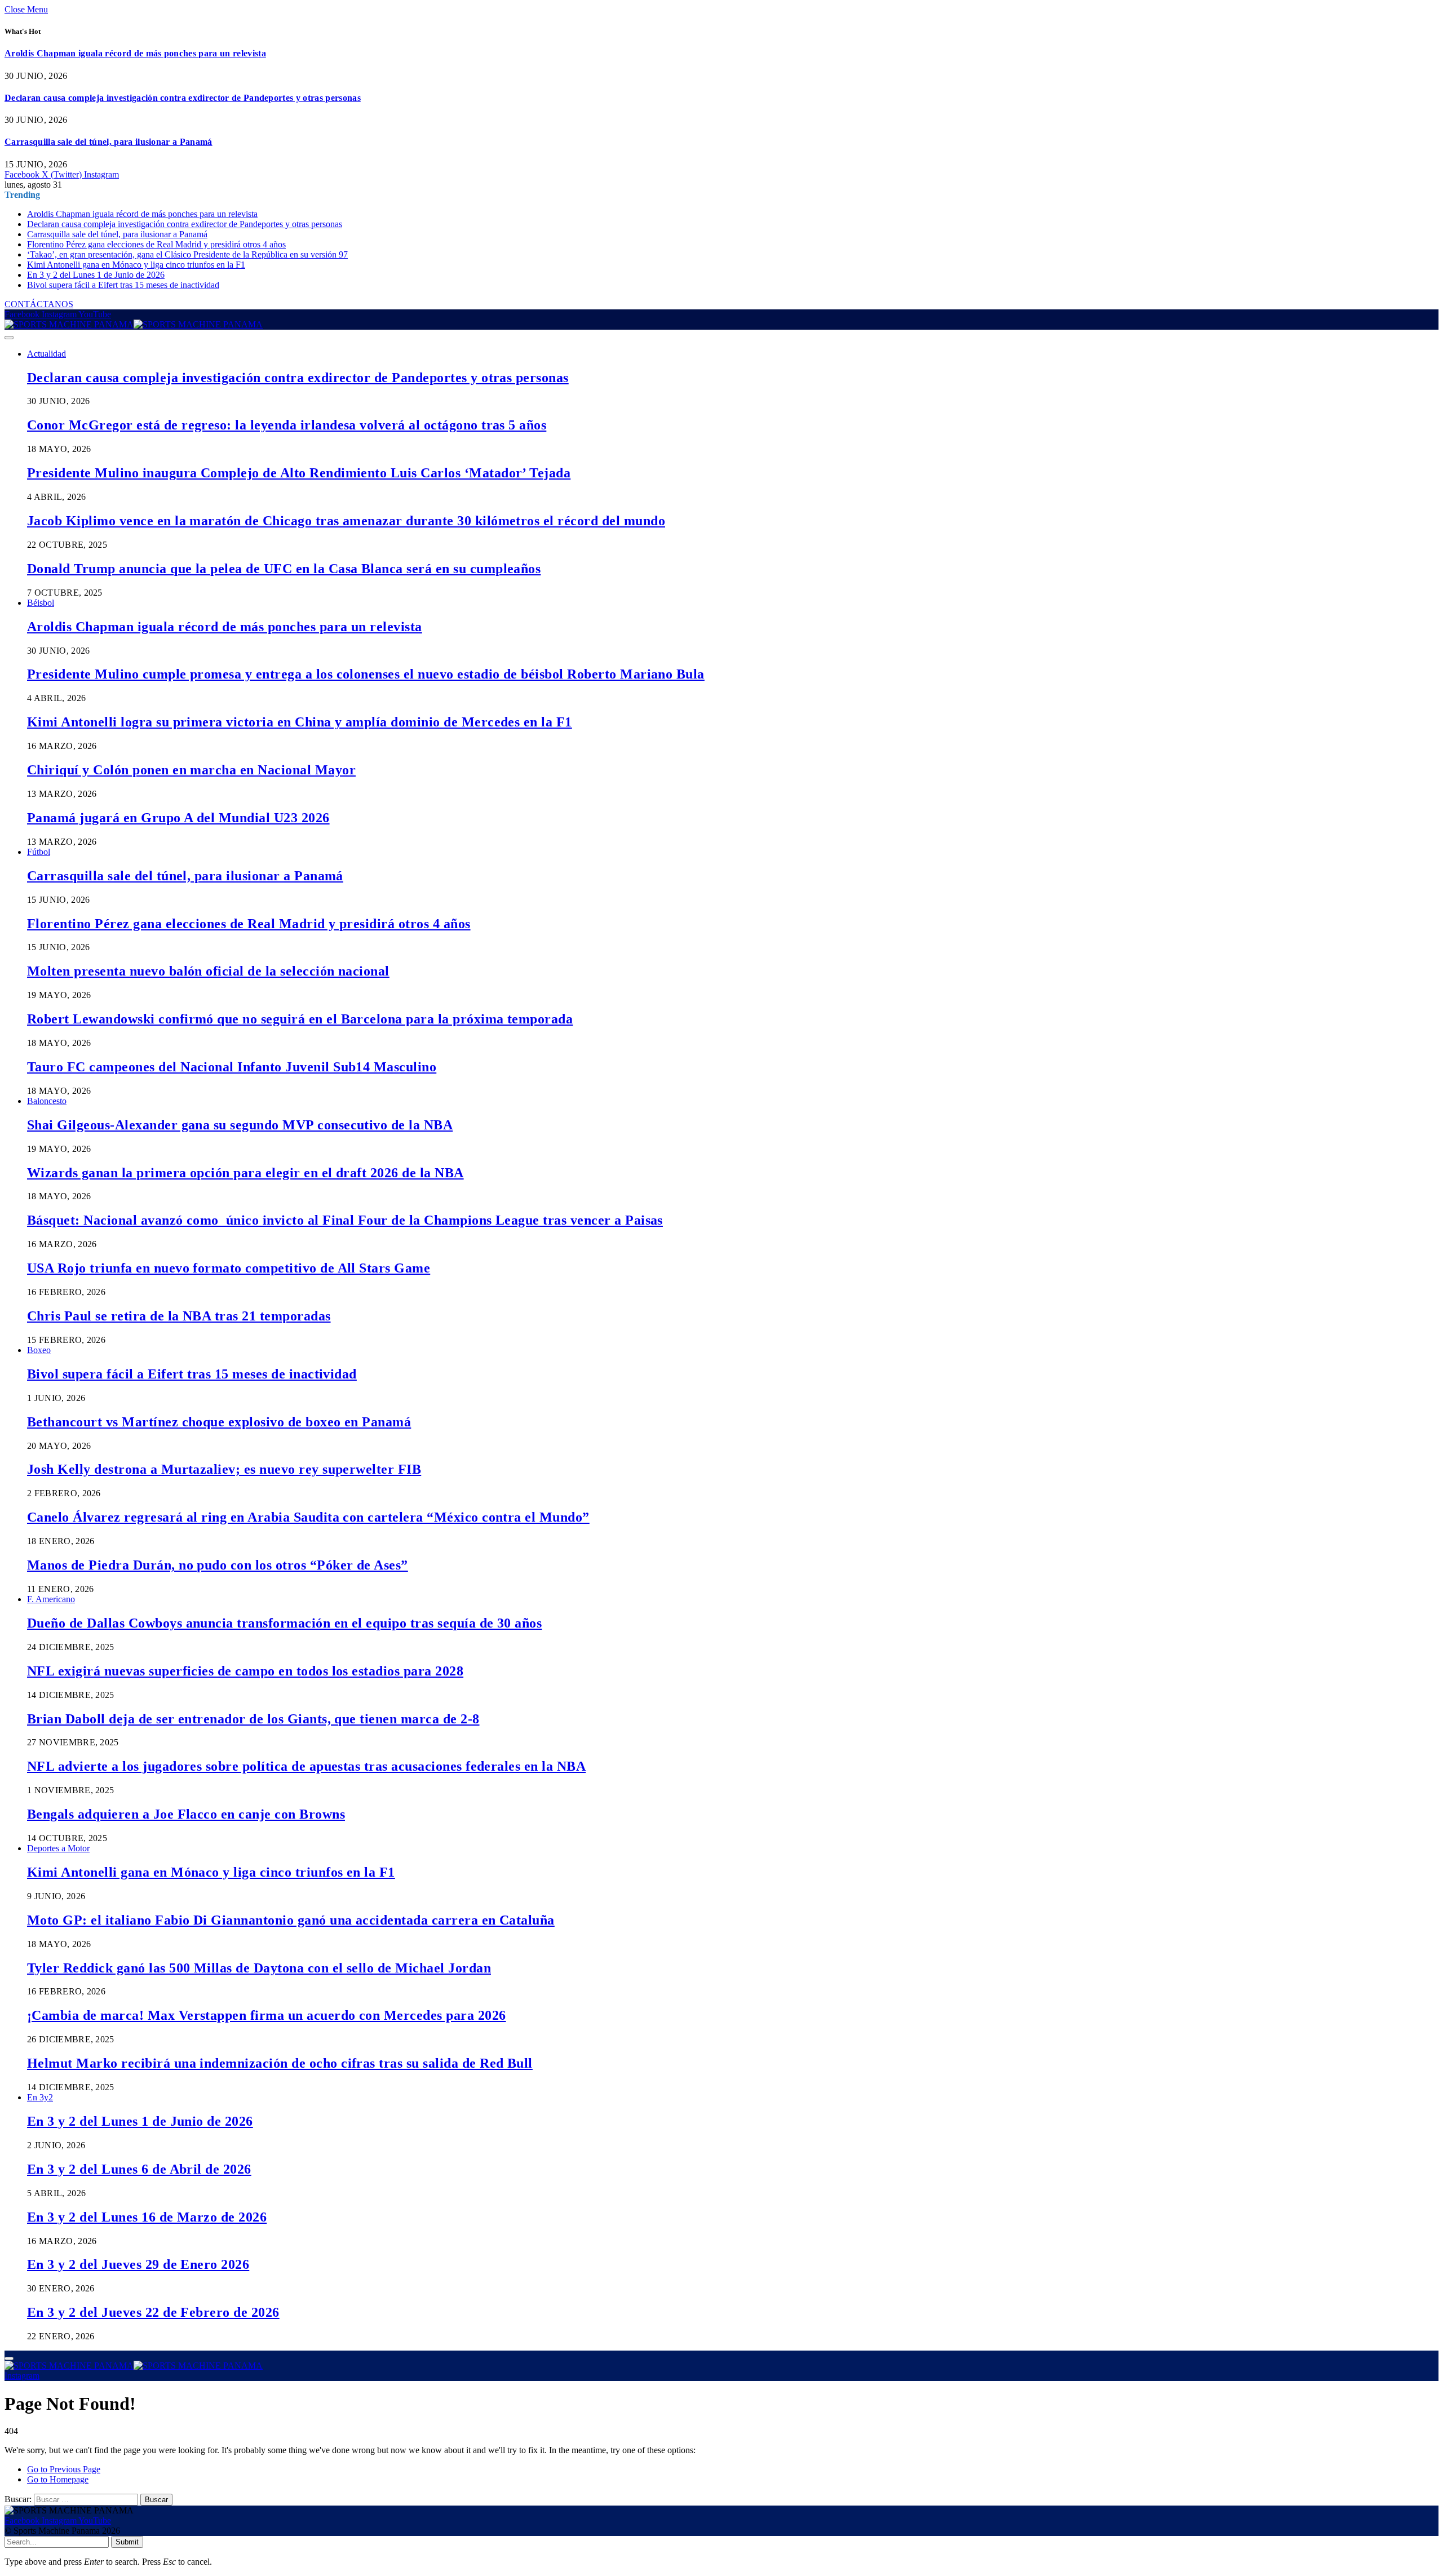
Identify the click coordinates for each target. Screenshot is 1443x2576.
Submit (127, 2542)
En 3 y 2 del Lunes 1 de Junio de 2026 (96, 275)
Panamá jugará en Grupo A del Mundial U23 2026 (178, 818)
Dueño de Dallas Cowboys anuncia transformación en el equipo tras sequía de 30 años (284, 1623)
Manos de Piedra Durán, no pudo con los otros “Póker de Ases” (218, 1565)
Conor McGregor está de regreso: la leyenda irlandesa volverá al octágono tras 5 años (287, 425)
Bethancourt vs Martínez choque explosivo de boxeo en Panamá (219, 1422)
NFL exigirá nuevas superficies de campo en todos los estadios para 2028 (245, 1671)
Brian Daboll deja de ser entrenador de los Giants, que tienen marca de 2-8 (253, 1719)
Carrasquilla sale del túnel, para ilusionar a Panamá (109, 142)
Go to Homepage (58, 2479)
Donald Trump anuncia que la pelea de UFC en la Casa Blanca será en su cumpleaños (284, 569)
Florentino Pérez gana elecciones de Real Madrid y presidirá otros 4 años (156, 244)
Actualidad (47, 354)
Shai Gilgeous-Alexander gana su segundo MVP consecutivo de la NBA (240, 1125)
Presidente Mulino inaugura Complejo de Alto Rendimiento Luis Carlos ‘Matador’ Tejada (299, 473)
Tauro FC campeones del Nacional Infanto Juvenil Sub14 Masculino (232, 1067)
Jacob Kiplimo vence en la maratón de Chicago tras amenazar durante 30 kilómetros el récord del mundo (346, 521)
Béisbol (41, 603)
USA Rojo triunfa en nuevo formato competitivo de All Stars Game (229, 1268)
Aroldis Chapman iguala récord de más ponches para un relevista (135, 53)
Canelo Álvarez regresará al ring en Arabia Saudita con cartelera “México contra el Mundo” (308, 1517)
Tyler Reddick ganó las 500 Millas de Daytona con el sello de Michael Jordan (259, 1968)
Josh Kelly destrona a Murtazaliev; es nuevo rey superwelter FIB (224, 1469)
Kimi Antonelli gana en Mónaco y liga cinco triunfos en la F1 (136, 265)
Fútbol (39, 852)
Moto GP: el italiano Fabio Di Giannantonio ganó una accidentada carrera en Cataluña (291, 1920)
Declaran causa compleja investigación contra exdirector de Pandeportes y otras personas (183, 98)
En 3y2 (40, 2097)
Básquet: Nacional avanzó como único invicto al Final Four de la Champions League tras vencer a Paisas (345, 1220)
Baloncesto (47, 1101)
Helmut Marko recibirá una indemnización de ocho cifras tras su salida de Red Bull (280, 2063)
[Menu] (9, 338)
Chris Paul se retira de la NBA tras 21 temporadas (179, 1316)
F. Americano (51, 1599)
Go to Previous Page (64, 2469)
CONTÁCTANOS (39, 304)
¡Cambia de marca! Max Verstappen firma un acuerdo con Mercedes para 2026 (267, 2015)
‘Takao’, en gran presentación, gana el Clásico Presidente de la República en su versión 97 (187, 254)
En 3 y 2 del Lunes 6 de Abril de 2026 (139, 2169)
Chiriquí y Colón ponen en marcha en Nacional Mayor (191, 770)
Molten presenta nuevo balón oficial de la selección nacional (208, 971)
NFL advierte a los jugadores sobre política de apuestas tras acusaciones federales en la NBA (306, 1766)
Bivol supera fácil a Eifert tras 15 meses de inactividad (123, 285)
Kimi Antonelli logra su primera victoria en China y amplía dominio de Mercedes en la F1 (300, 722)
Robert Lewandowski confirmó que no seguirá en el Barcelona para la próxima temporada (300, 1019)
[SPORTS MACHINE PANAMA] (134, 324)
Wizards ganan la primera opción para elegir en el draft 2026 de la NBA (245, 1173)
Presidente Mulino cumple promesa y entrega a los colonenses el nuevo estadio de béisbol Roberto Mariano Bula (366, 674)
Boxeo (39, 1350)
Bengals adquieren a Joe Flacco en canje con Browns (186, 1814)
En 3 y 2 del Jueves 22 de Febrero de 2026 (153, 2312)
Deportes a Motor (58, 1848)
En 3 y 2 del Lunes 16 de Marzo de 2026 (147, 2217)
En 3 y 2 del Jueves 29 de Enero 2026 (138, 2264)
